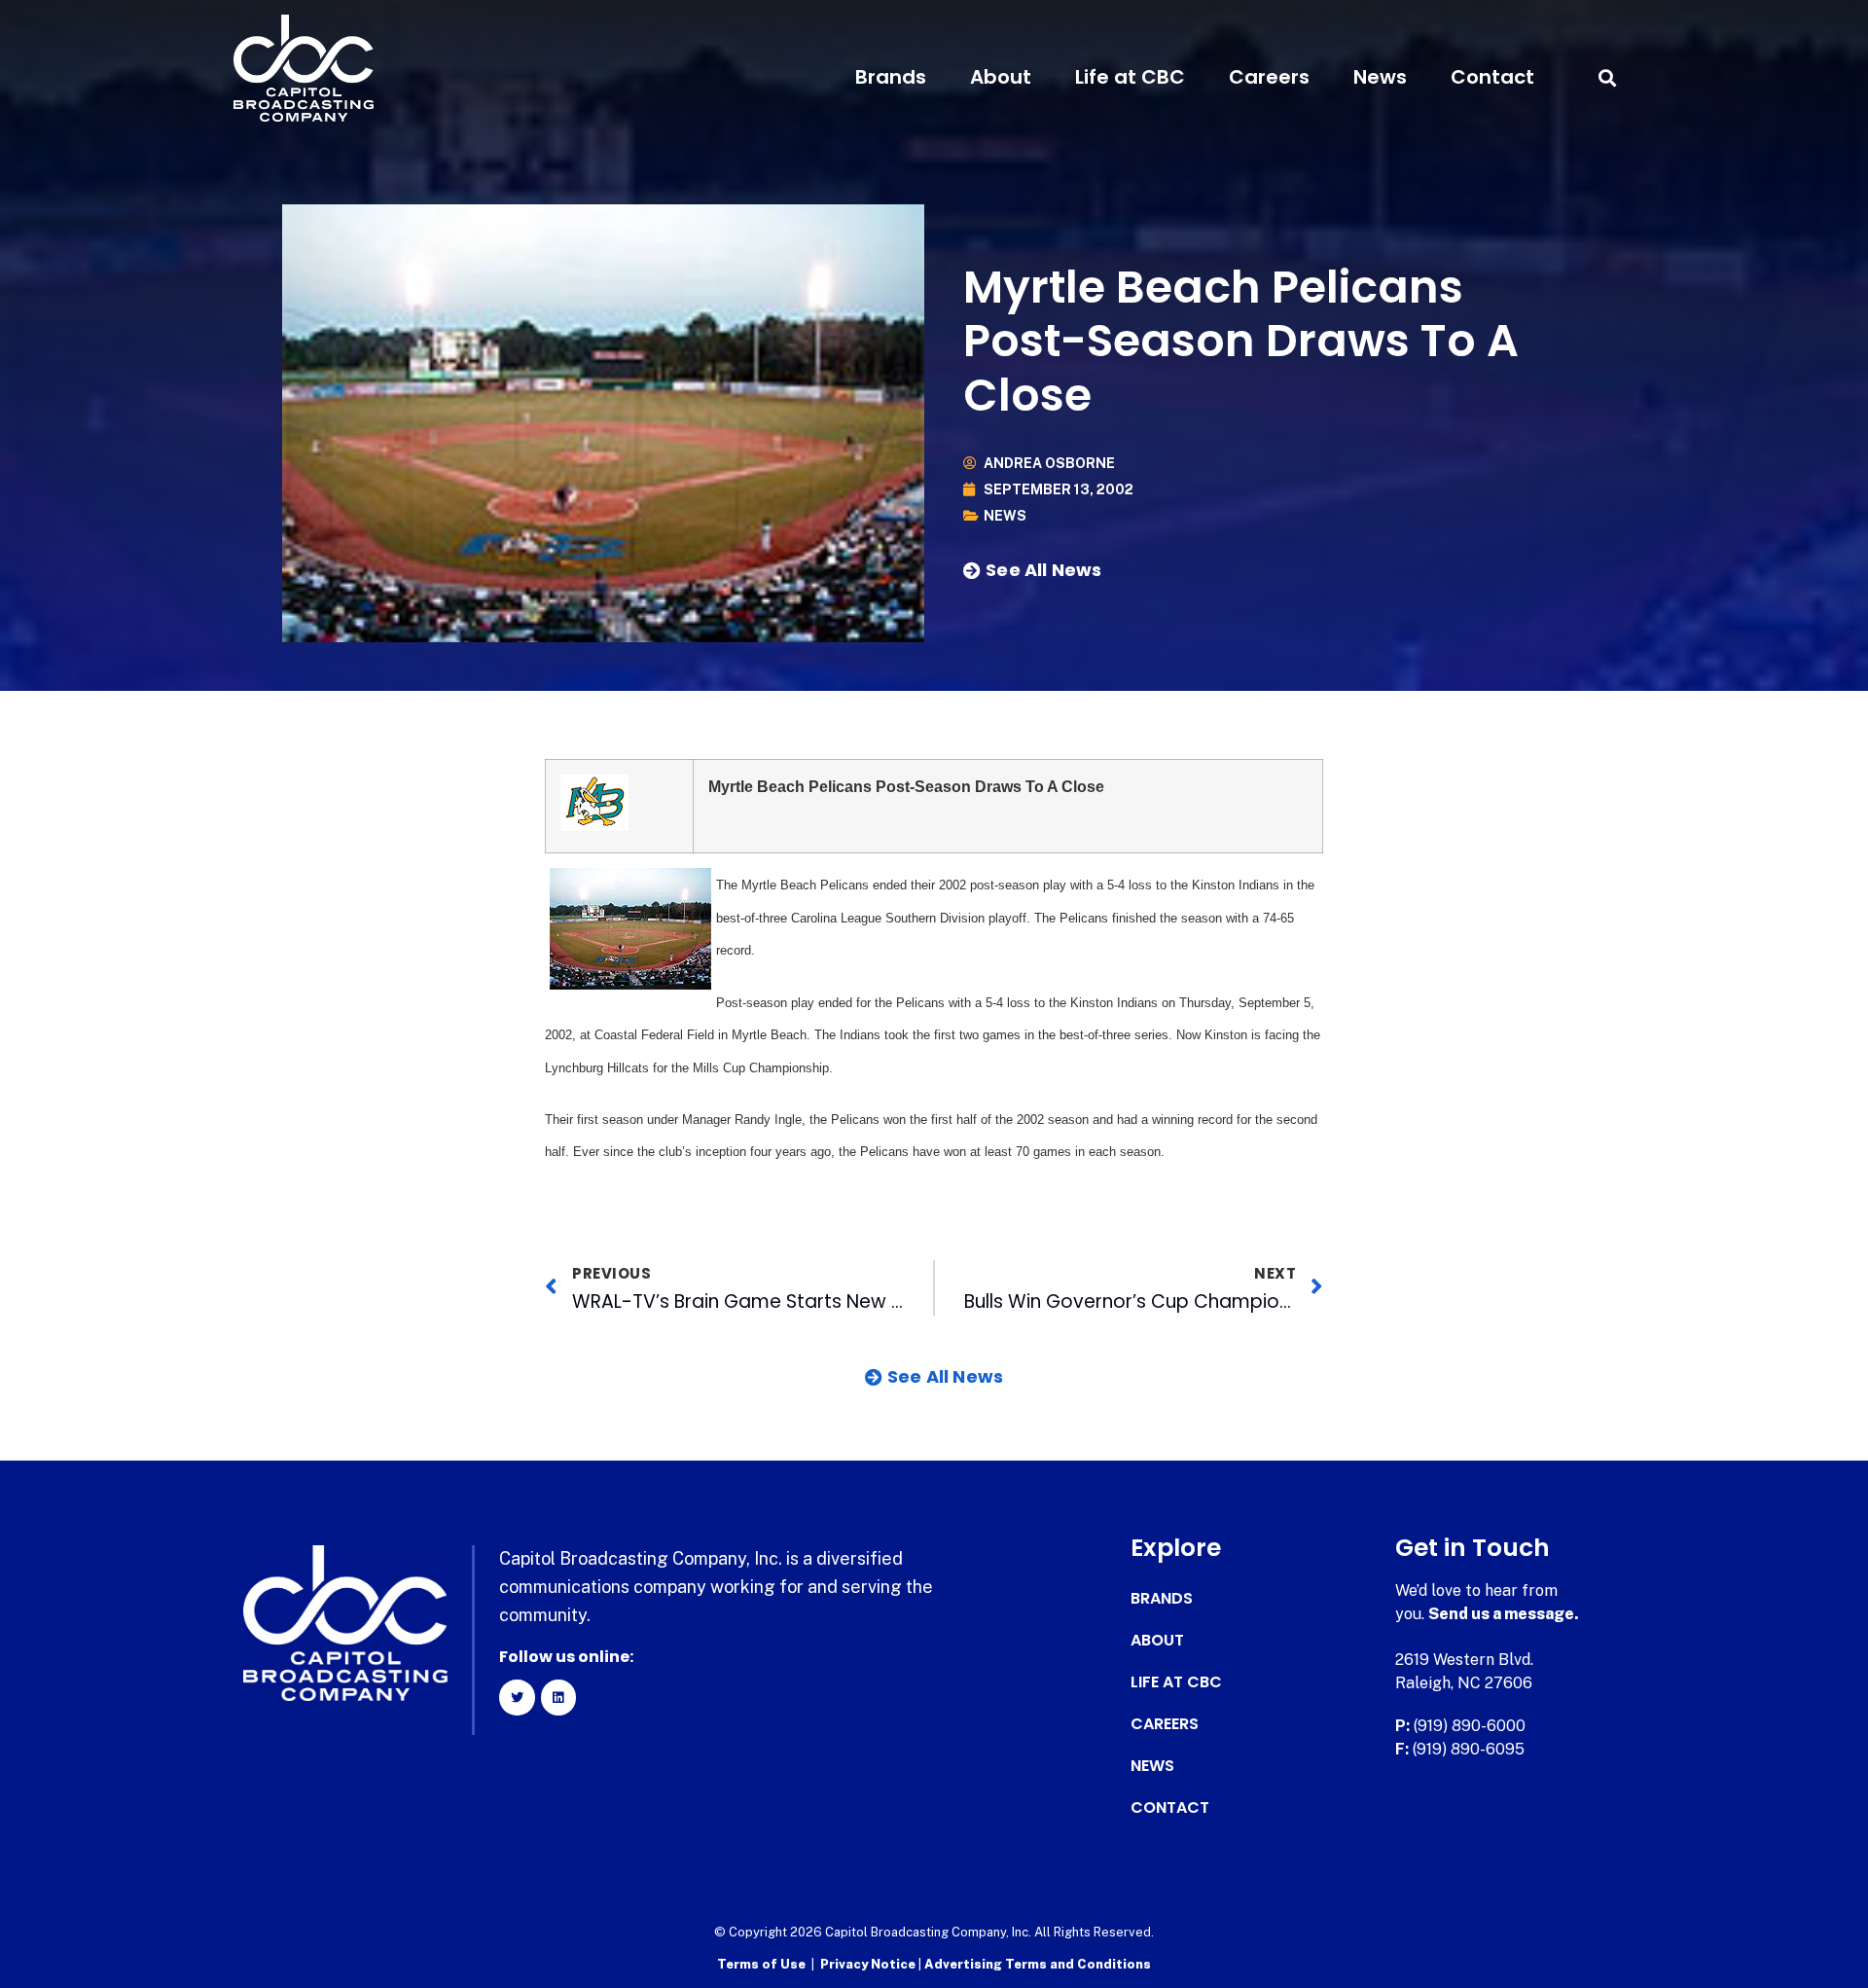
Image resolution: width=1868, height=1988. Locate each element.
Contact (1492, 77)
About (1001, 77)
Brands (891, 77)
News (1380, 77)
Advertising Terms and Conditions (1038, 1964)
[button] (1607, 77)
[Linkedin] (558, 1697)
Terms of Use (761, 1964)
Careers (1269, 77)
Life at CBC (1130, 77)
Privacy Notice (869, 1964)
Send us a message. (1504, 1614)
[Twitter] (517, 1697)
